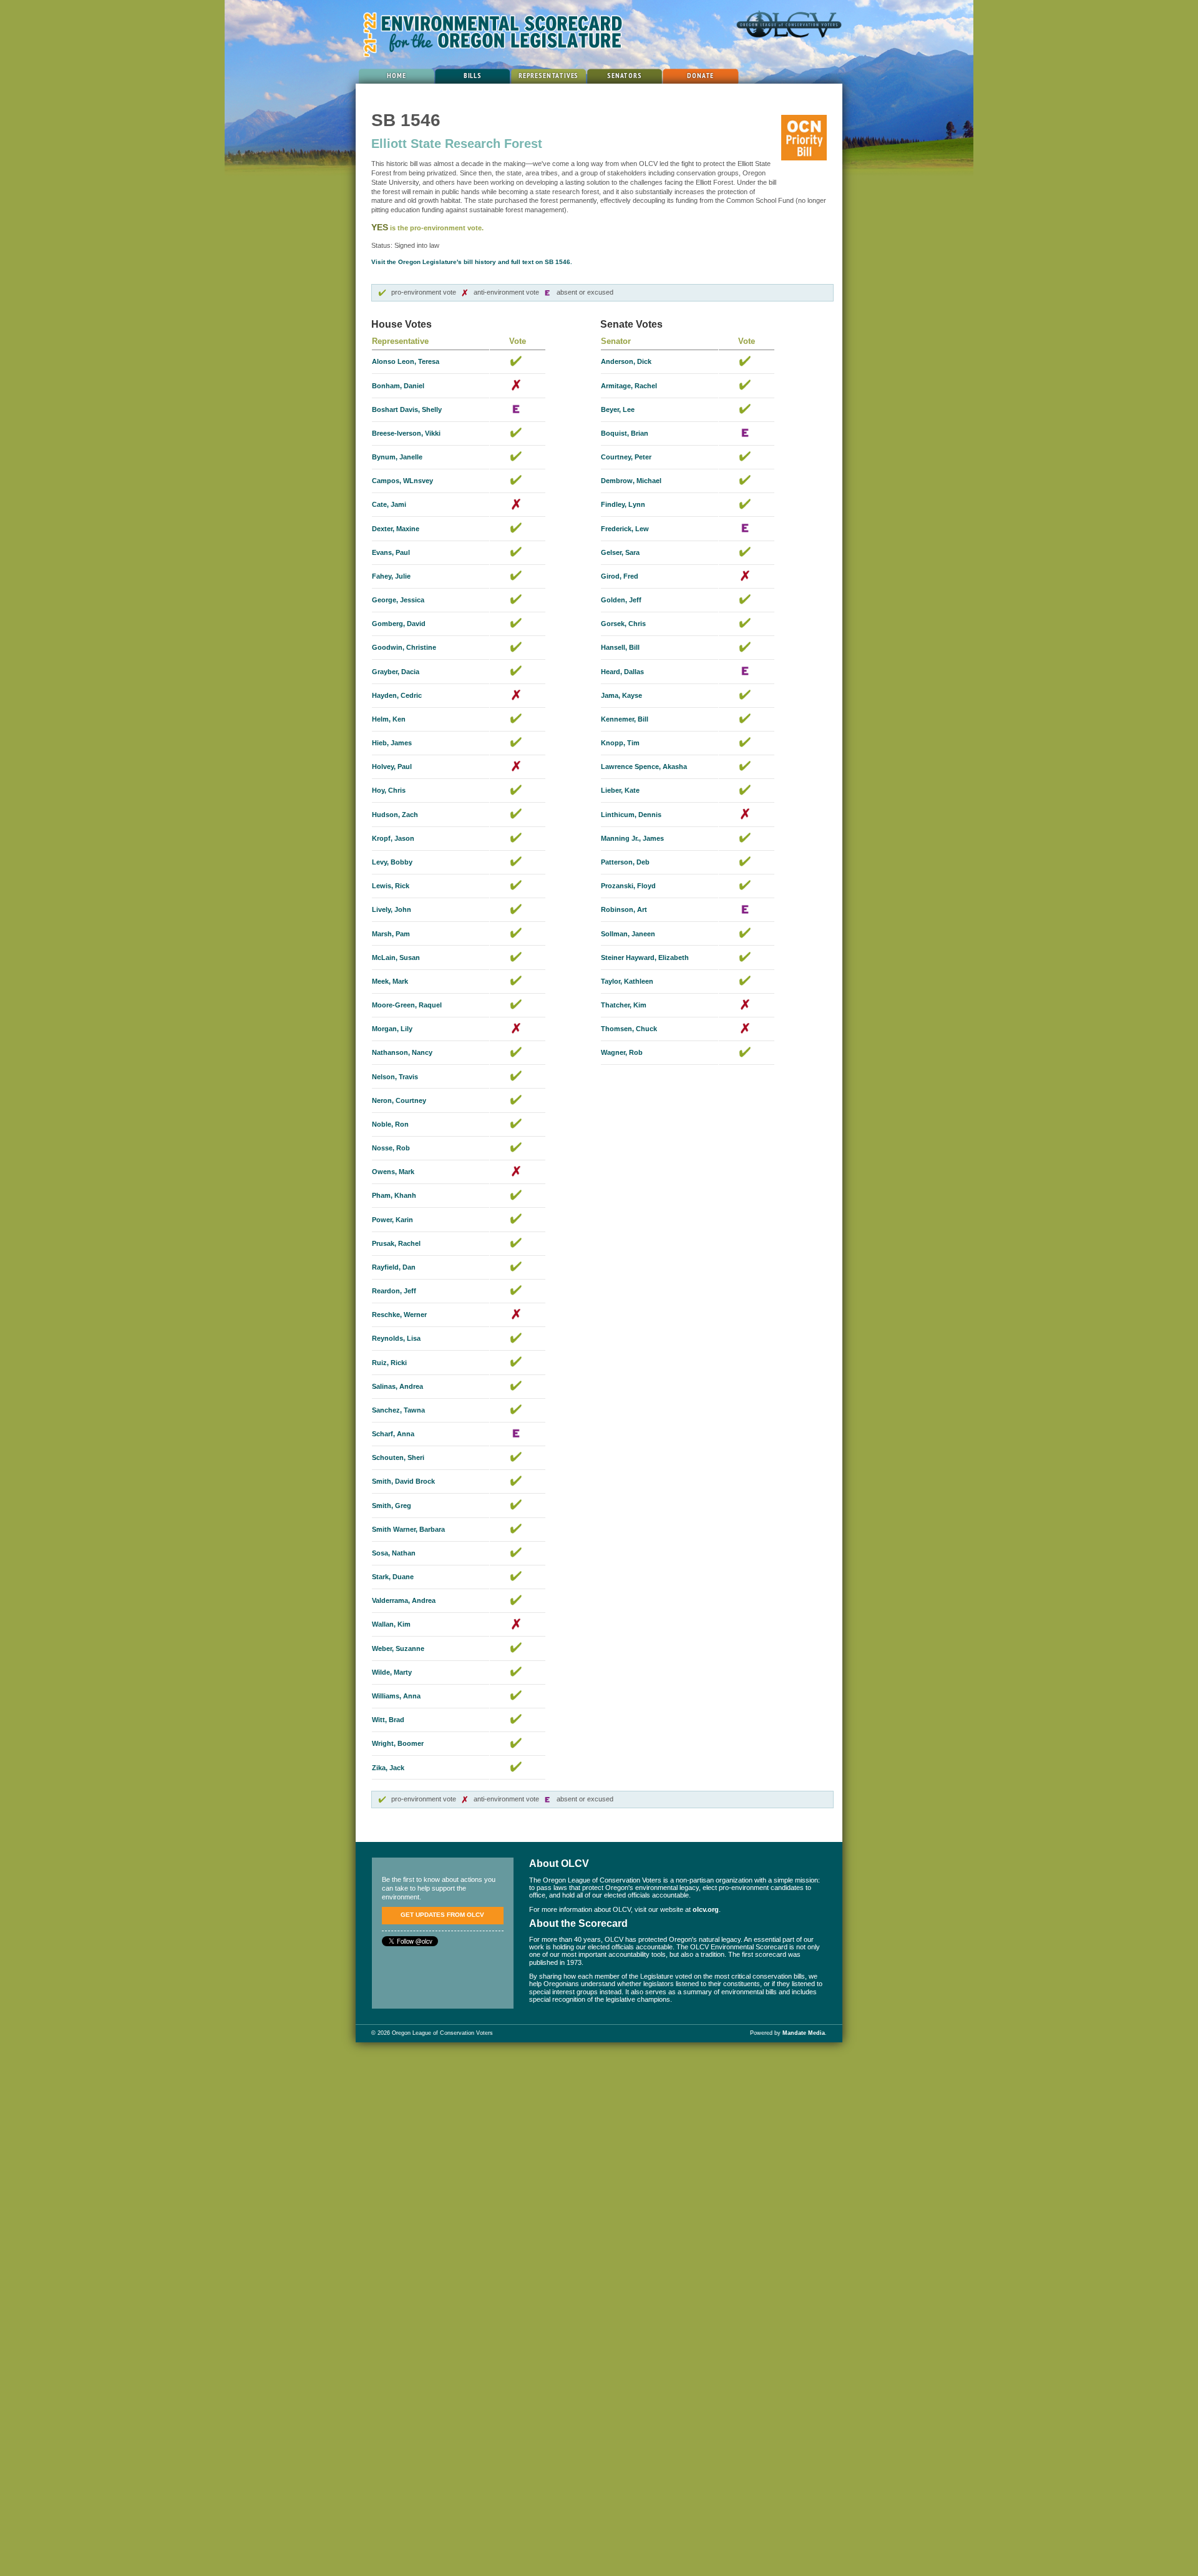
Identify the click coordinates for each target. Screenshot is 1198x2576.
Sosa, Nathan (394, 1553)
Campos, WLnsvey (402, 481)
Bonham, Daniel (398, 386)
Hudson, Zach (395, 815)
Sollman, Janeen (628, 934)
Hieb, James (392, 743)
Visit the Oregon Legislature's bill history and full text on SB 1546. (472, 262)
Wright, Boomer (398, 1743)
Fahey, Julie (391, 576)
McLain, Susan (396, 957)
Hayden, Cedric (397, 695)
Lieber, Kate (620, 790)
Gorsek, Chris (623, 624)
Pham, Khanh (394, 1195)
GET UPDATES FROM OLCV (442, 1915)
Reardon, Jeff (394, 1291)
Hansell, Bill (620, 647)
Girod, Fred (620, 576)
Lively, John (392, 909)
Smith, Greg (392, 1506)
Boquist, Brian (625, 433)
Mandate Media (804, 2033)
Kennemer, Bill (625, 719)
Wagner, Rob (622, 1052)
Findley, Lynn (623, 504)
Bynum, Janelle (397, 457)
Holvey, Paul (392, 766)
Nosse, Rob (391, 1148)
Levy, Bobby (392, 862)
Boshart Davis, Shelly (407, 409)
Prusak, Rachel (396, 1243)
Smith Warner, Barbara (408, 1529)
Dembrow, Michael (631, 481)
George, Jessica (398, 600)
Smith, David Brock (403, 1481)
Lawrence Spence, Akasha (644, 766)
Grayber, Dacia (396, 672)
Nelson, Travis (395, 1077)
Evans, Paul (391, 552)
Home (396, 75)
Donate (700, 75)
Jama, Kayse (621, 695)
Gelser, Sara (620, 552)
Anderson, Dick (626, 361)
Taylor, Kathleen (627, 981)
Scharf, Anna (393, 1434)
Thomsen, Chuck (629, 1029)
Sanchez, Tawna (398, 1410)
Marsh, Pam (391, 934)
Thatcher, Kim (624, 1005)
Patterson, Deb (625, 862)
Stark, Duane (393, 1577)
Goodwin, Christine (404, 647)
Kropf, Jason (393, 838)
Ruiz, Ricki (389, 1363)
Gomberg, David (399, 624)
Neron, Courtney (399, 1100)
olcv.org (706, 1909)
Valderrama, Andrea (404, 1600)
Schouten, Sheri (398, 1457)
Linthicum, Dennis (631, 815)
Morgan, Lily (392, 1029)
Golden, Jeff (621, 600)
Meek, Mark (390, 981)
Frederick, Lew (625, 529)
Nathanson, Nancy (402, 1052)
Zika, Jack (388, 1768)
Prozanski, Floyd (628, 886)
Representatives (548, 75)
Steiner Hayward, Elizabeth (645, 957)
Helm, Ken (389, 719)
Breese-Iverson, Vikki (406, 433)
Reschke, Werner (399, 1315)
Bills (473, 75)
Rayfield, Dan (394, 1267)
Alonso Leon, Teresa (406, 361)
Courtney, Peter (626, 457)
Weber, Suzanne (398, 1648)
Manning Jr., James (632, 838)
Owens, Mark (393, 1172)
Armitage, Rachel (629, 386)
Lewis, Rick (391, 886)
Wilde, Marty (392, 1672)
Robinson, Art (624, 909)
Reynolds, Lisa (396, 1338)
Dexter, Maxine (396, 529)
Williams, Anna (396, 1696)
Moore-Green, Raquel (407, 1005)
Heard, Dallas (622, 672)
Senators (625, 75)
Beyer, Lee (618, 409)
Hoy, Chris (389, 790)
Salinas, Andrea (397, 1386)
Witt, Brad (388, 1720)
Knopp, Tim (620, 743)
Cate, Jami (389, 504)
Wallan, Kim (391, 1624)
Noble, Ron (390, 1124)
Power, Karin (392, 1220)
